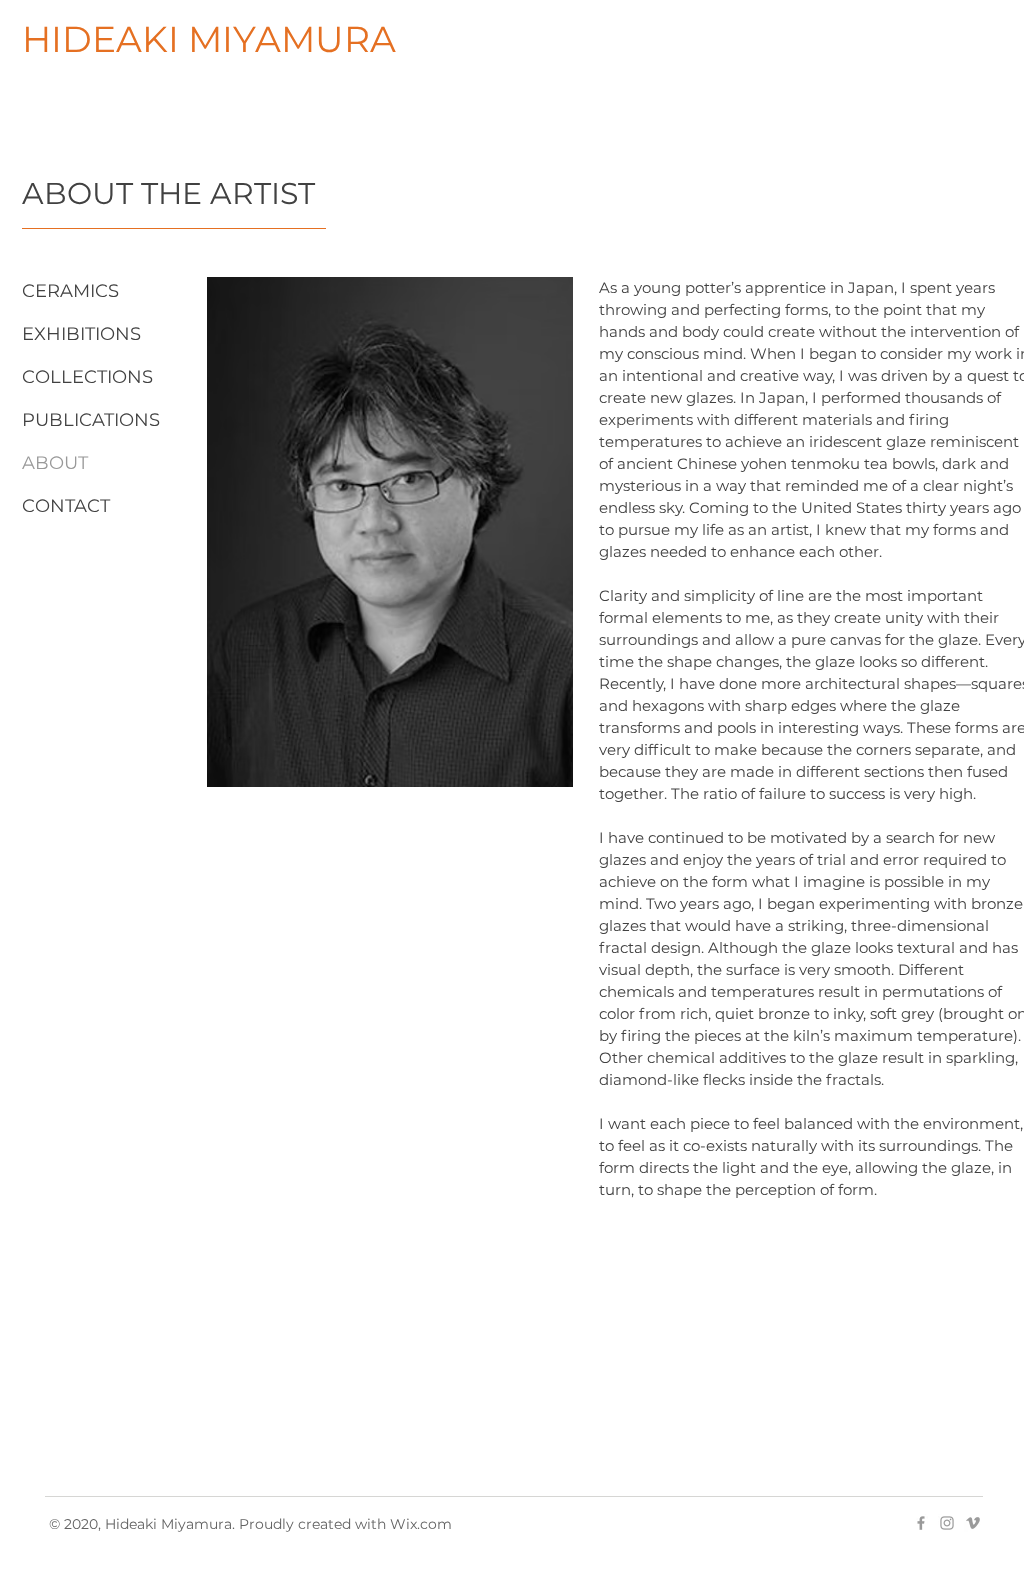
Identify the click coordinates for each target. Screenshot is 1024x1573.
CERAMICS (70, 291)
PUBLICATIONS (91, 420)
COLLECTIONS (87, 377)
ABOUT (55, 463)
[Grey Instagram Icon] (947, 1523)
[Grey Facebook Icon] (921, 1523)
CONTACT (66, 506)
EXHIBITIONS (81, 334)
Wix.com (421, 1524)
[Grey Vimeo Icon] (973, 1523)
